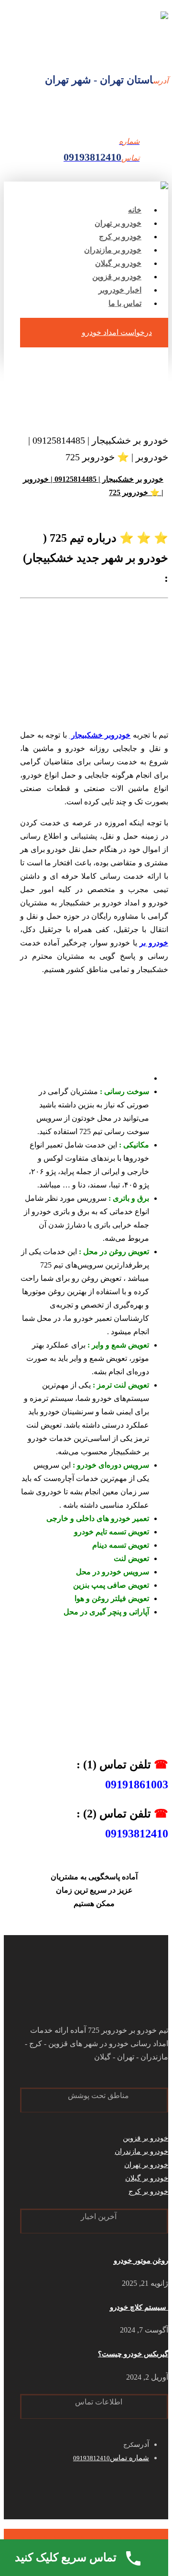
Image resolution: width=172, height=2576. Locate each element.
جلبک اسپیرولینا (104, 2538)
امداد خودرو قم (85, 2538)
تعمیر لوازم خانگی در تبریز (70, 2538)
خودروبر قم (57, 2538)
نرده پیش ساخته (116, 2538)
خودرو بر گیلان (147, 2178)
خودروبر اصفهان (27, 2538)
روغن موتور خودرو (141, 2261)
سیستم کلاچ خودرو (139, 2307)
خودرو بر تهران (146, 2165)
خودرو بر (154, 943)
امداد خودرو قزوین (137, 2538)
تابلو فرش (127, 2538)
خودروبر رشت (148, 2538)
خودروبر (156, 2538)
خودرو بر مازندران (141, 2151)
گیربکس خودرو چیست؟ (133, 2354)
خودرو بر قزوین (145, 2138)
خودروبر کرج (164, 2538)
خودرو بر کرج (148, 2191)
